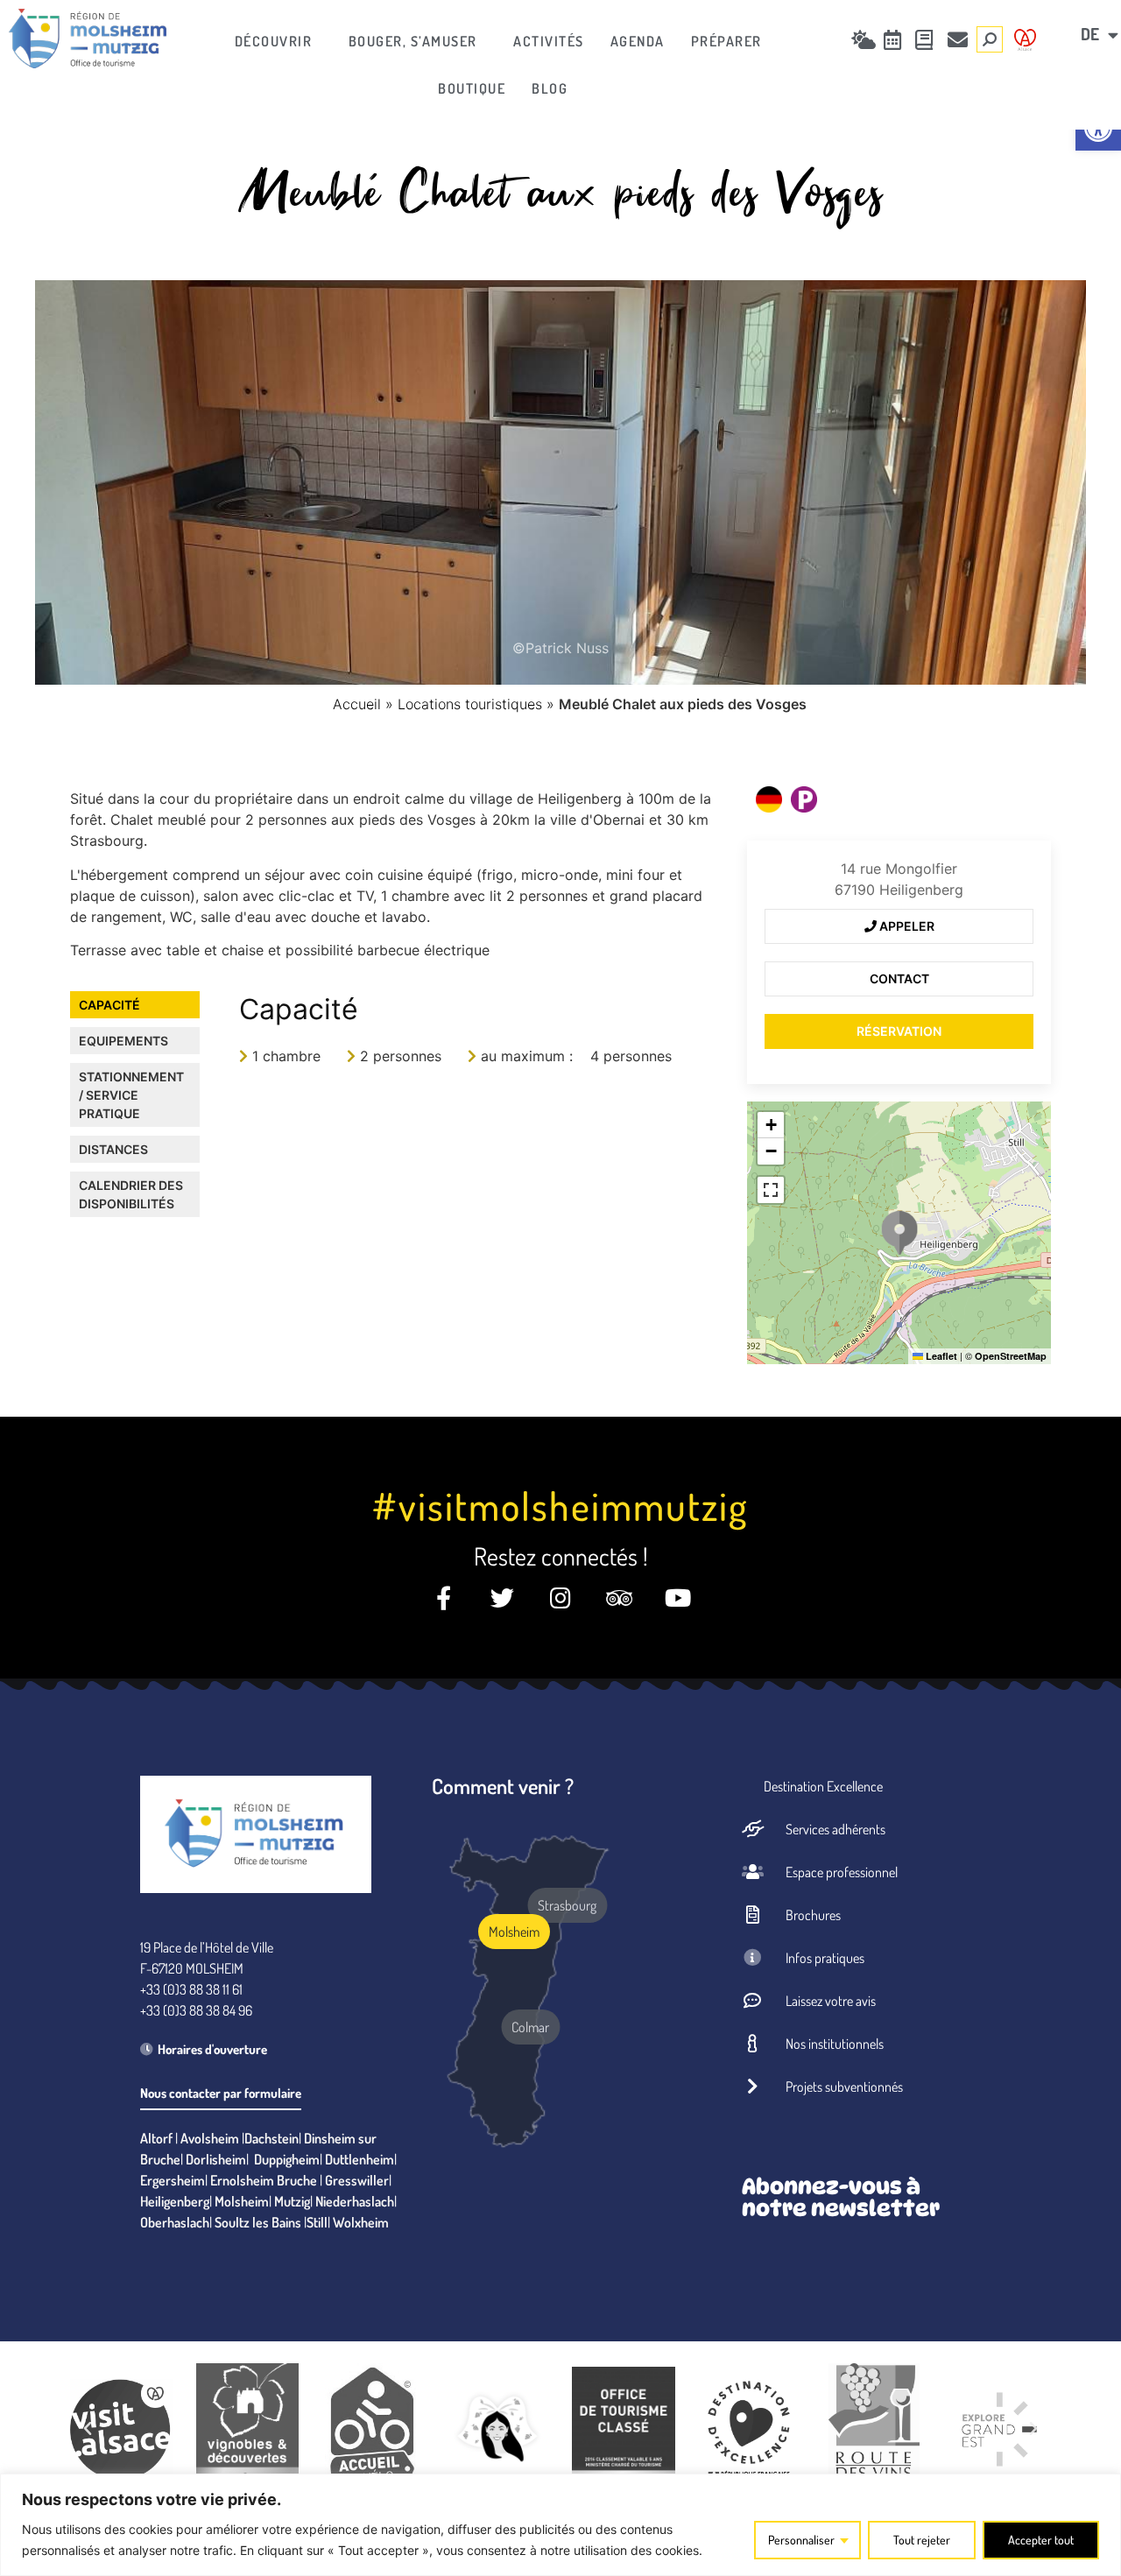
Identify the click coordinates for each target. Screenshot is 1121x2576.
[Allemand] (769, 799)
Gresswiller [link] (357, 2180)
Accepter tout (1041, 2540)
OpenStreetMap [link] (1011, 1356)
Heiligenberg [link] (175, 2201)
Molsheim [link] (242, 2201)
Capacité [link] (109, 1005)
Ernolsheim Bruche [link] (264, 2180)
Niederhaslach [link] (355, 2201)
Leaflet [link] (940, 1356)
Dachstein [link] (271, 2138)
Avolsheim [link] (210, 2138)
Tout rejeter (922, 2540)
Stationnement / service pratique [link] (131, 1095)
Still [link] (317, 2222)
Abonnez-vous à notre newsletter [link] (841, 2197)
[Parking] (804, 799)
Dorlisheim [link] (216, 2159)
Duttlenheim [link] (360, 2159)
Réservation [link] (899, 1031)
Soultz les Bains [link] (258, 2222)
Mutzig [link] (292, 2201)
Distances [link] (113, 1149)
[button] (899, 1233)
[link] (88, 39)
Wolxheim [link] (361, 2222)
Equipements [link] (123, 1041)
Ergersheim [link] (173, 2180)
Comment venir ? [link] (503, 1786)
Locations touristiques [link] (470, 704)
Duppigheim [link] (287, 2159)
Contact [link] (899, 978)
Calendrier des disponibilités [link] (131, 1194)
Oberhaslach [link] (175, 2222)
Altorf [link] (156, 2138)
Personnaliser (801, 2540)
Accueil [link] (357, 704)
